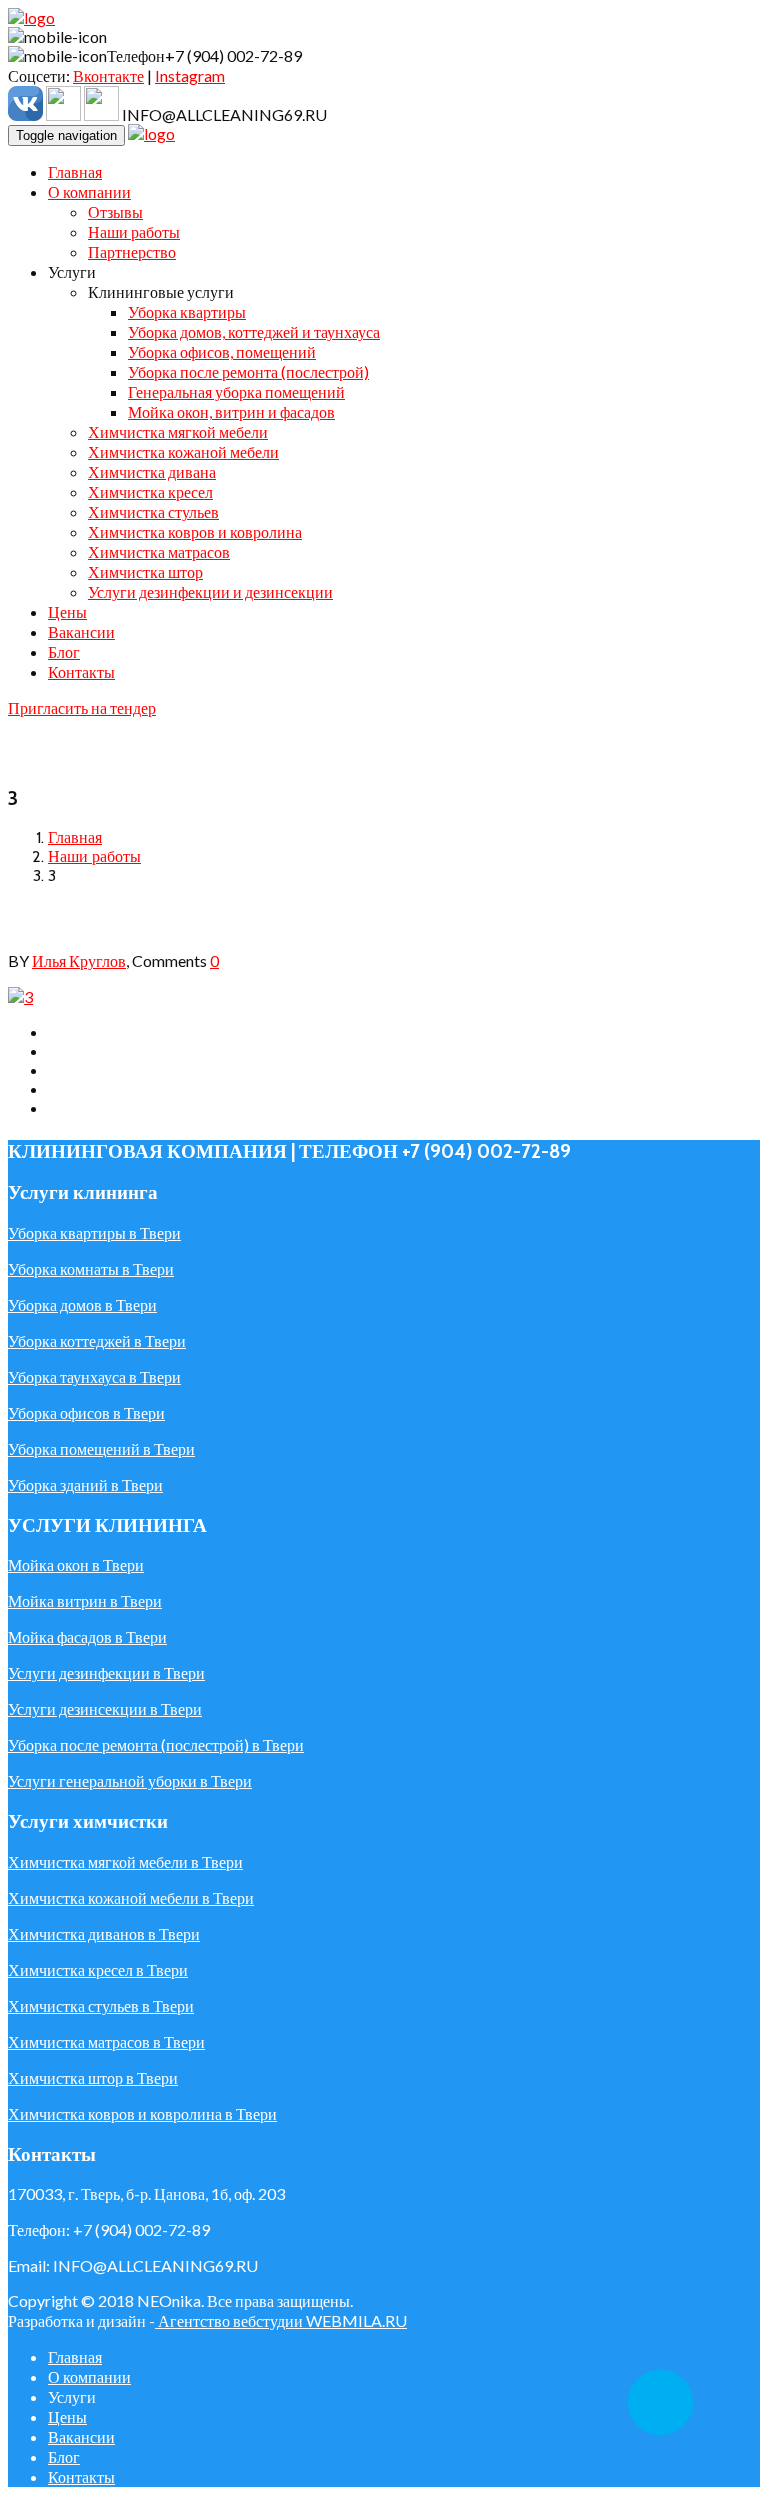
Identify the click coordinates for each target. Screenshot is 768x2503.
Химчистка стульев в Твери (101, 2005)
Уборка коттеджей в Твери (97, 1340)
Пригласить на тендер (82, 707)
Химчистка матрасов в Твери (106, 2041)
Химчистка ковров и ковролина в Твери (142, 2113)
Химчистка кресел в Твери (98, 1969)
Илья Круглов (79, 960)
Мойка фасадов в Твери (87, 1636)
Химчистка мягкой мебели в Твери (125, 1861)
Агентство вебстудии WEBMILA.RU (281, 2320)
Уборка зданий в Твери (85, 1484)
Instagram (190, 75)
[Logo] (31, 17)
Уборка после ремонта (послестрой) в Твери (156, 1744)
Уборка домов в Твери (82, 1304)
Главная (75, 837)
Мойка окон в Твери (76, 1564)
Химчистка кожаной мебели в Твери (131, 1897)
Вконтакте (108, 75)
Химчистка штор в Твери (93, 2077)
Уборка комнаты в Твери (91, 1268)
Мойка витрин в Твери (85, 1600)
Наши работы (94, 856)
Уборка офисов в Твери (86, 1412)
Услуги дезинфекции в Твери (106, 1672)
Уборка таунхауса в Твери (94, 1376)
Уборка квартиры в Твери (94, 1232)
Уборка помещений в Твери (101, 1448)
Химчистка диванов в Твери (104, 1933)
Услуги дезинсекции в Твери (105, 1708)
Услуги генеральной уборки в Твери (130, 1780)
